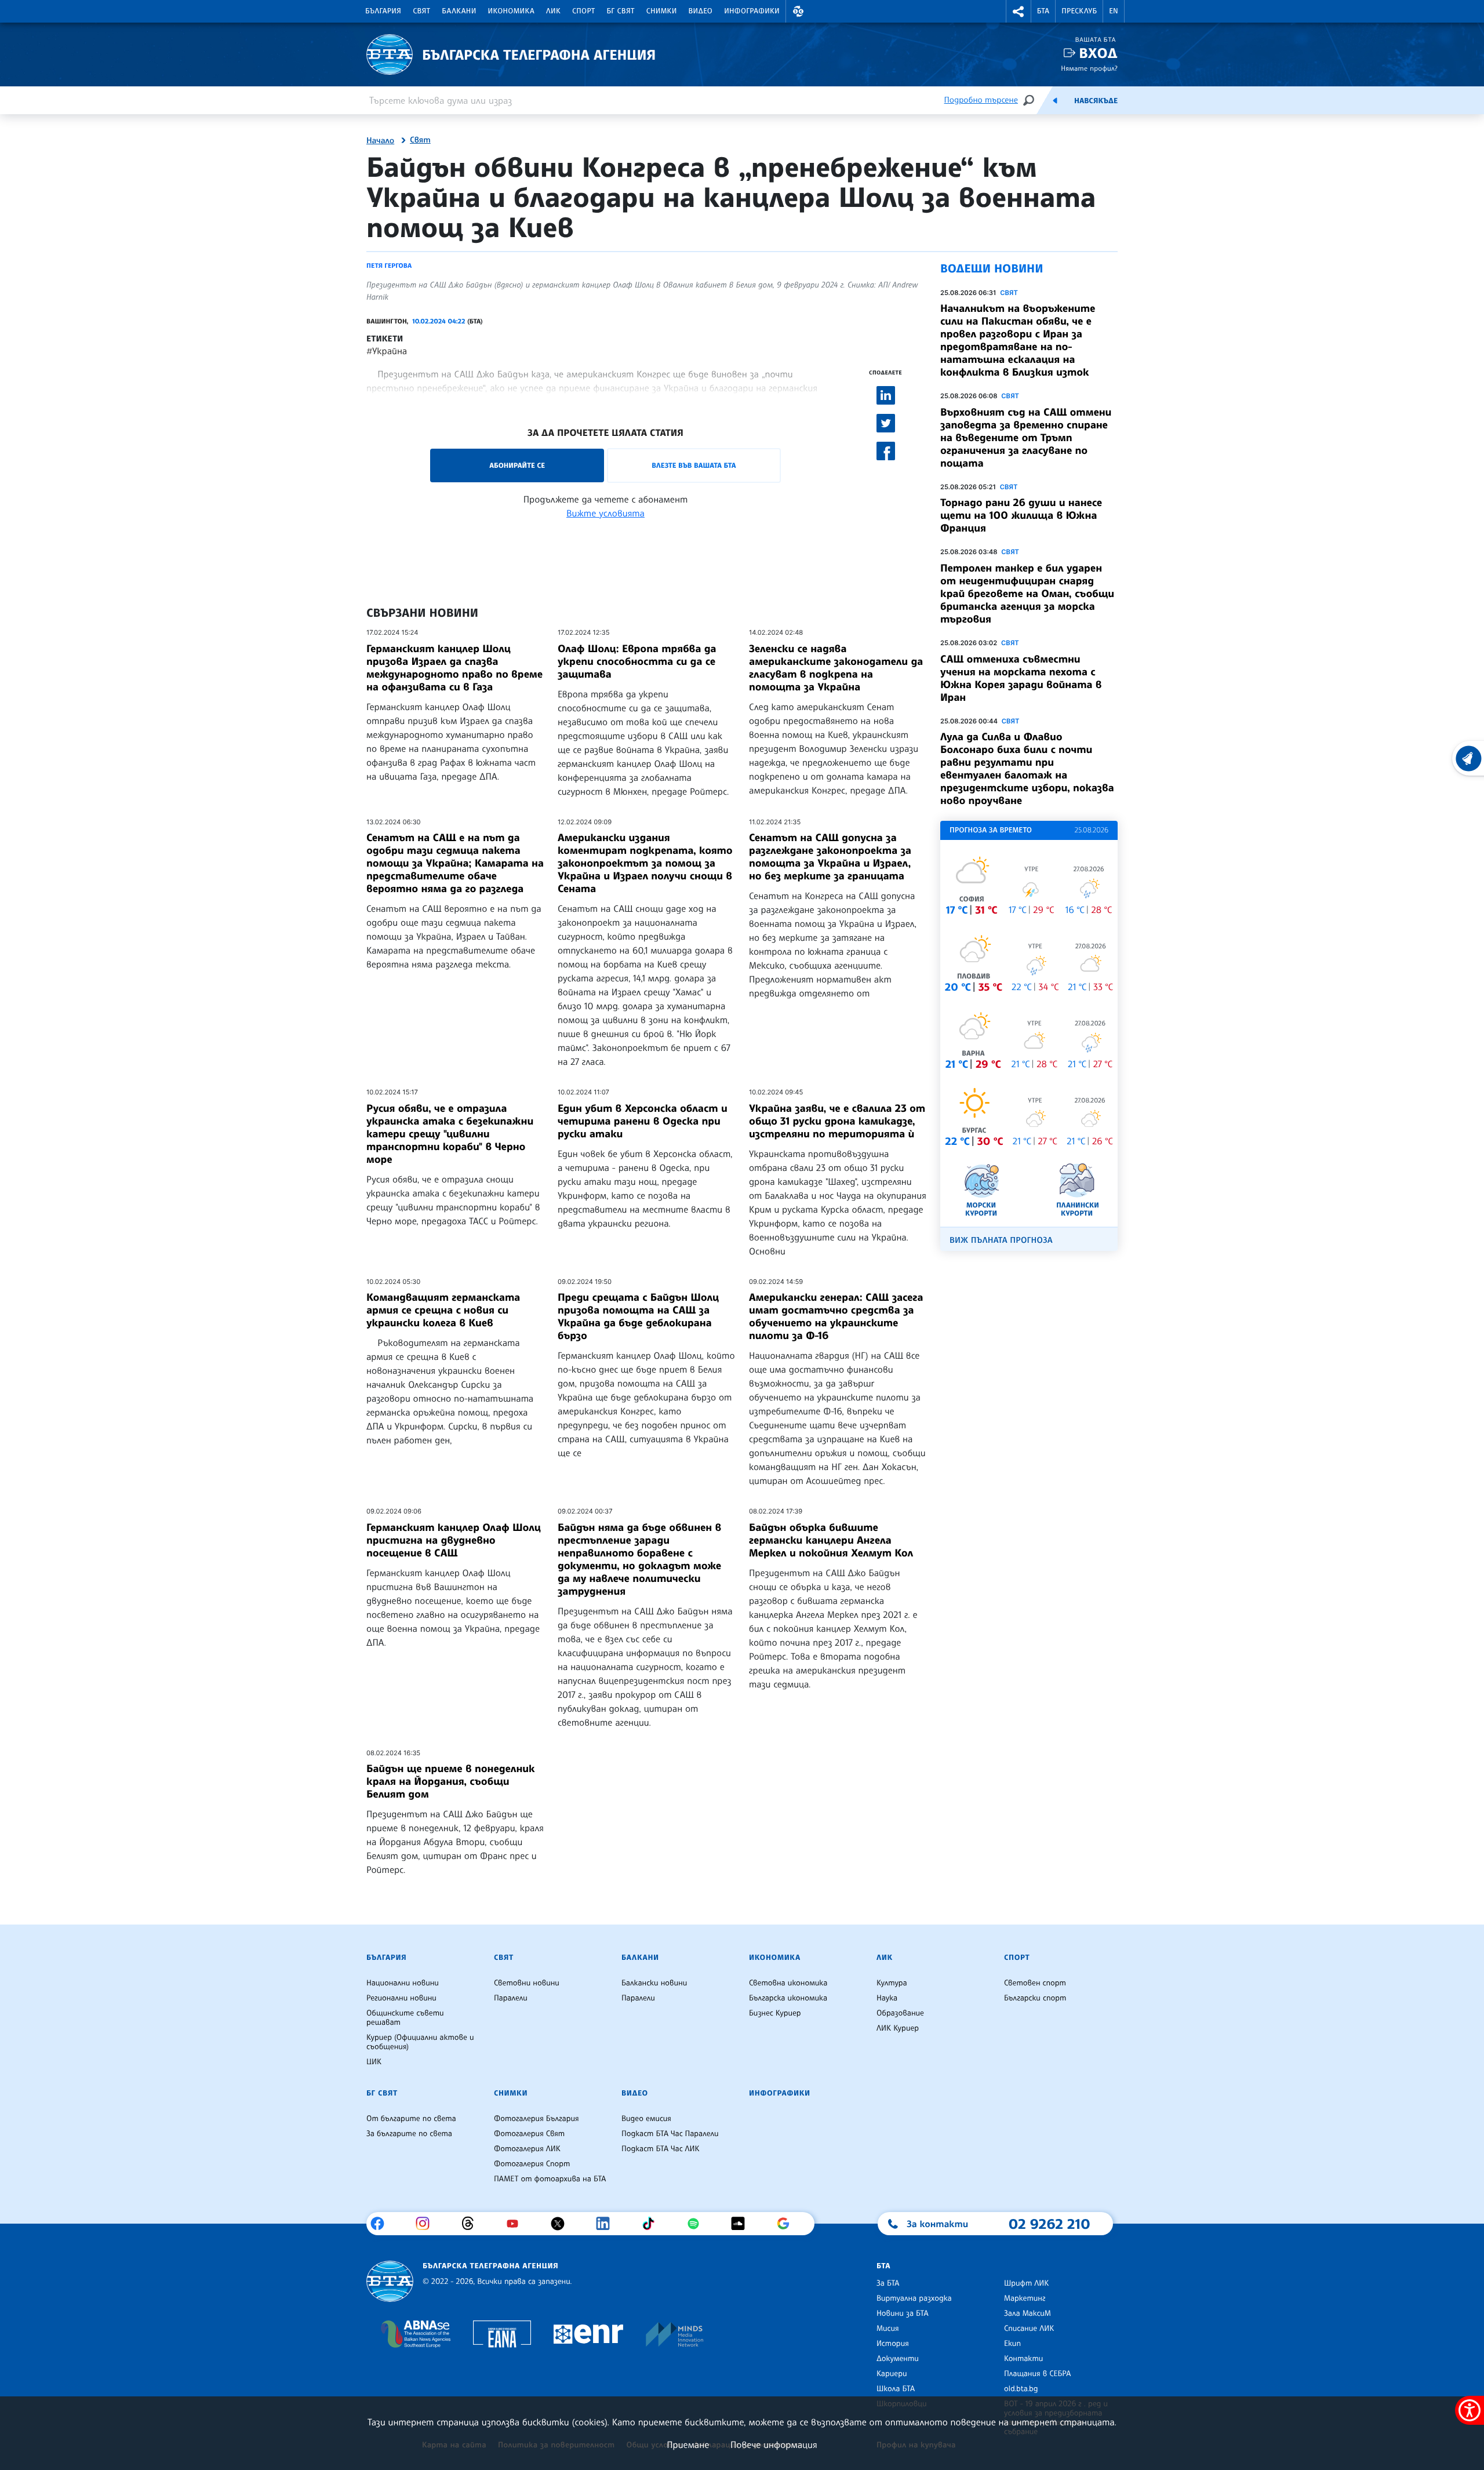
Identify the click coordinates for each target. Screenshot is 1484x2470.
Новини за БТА (903, 2313)
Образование (900, 2013)
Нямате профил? (1089, 68)
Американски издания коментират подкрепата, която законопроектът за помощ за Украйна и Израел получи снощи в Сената (645, 863)
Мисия (888, 2329)
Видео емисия (646, 2119)
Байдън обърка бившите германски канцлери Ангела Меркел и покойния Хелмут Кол (831, 1540)
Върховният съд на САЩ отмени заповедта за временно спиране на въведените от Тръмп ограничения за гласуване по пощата (1026, 438)
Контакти (1023, 2359)
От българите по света (411, 2119)
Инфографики (752, 11)
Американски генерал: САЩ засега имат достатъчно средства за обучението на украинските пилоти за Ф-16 (836, 1316)
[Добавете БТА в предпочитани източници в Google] (788, 2224)
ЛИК (553, 11)
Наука (887, 1998)
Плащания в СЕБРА (1037, 2374)
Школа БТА (896, 2389)
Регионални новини (401, 1998)
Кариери (892, 2374)
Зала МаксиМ (1027, 2313)
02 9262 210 (1049, 2224)
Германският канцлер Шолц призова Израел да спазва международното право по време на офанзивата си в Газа (454, 668)
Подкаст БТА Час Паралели (670, 2134)
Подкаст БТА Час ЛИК (661, 2149)
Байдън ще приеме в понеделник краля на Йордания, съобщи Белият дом (451, 1781)
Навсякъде (1096, 101)
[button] (798, 11)
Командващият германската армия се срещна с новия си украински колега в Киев (443, 1310)
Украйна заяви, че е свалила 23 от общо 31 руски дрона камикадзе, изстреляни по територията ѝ (837, 1121)
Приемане (688, 2444)
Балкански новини (654, 1983)
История (893, 2344)
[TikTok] (652, 2224)
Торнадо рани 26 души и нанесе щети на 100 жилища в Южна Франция (1021, 515)
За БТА (888, 2283)
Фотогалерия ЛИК (527, 2149)
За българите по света (409, 2134)
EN (1114, 11)
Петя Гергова (389, 265)
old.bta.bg (1021, 2389)
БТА (1043, 11)
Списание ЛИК (1029, 2329)
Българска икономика (788, 1998)
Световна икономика (788, 1983)
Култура (892, 1983)
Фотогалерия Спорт (532, 2164)
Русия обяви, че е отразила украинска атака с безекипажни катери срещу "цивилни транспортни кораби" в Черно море (450, 1134)
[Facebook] (382, 2224)
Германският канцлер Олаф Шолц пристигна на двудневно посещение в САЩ (454, 1540)
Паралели (511, 1998)
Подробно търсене (981, 100)
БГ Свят (621, 11)
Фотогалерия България (537, 2119)
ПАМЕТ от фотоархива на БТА (550, 2179)
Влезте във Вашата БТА (694, 465)
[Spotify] (698, 2224)
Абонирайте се (517, 465)
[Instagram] (427, 2224)
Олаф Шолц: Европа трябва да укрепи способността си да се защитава (637, 661)
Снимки (662, 11)
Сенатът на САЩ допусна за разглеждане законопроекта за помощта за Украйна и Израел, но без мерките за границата (830, 857)
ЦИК (374, 2062)
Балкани (459, 11)
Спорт (583, 11)
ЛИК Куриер (898, 2028)
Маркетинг (1025, 2298)
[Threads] (472, 2224)
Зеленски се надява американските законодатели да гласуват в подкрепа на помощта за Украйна (836, 668)
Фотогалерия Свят (529, 2134)
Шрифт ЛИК (1026, 2283)
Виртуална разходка (914, 2298)
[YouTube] (517, 2224)
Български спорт (1035, 1998)
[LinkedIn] (607, 2224)
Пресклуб (1079, 11)
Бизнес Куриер (775, 2013)
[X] (562, 2224)
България (383, 11)
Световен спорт (1035, 1983)
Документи (898, 2359)
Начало (380, 141)
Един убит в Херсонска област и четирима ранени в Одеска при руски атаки (643, 1121)
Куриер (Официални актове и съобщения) (420, 2042)
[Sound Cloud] (742, 2224)
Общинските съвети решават (405, 2018)
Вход (1098, 53)
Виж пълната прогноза (1001, 1240)
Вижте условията (605, 513)
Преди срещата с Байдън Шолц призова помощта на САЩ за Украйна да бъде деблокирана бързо (638, 1316)
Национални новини (403, 1983)
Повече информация (774, 2444)
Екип (1012, 2344)
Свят (421, 11)
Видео (701, 11)
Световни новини (527, 1983)
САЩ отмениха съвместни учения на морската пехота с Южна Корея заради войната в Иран (1021, 678)
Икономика (512, 11)
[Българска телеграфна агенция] (390, 2281)
